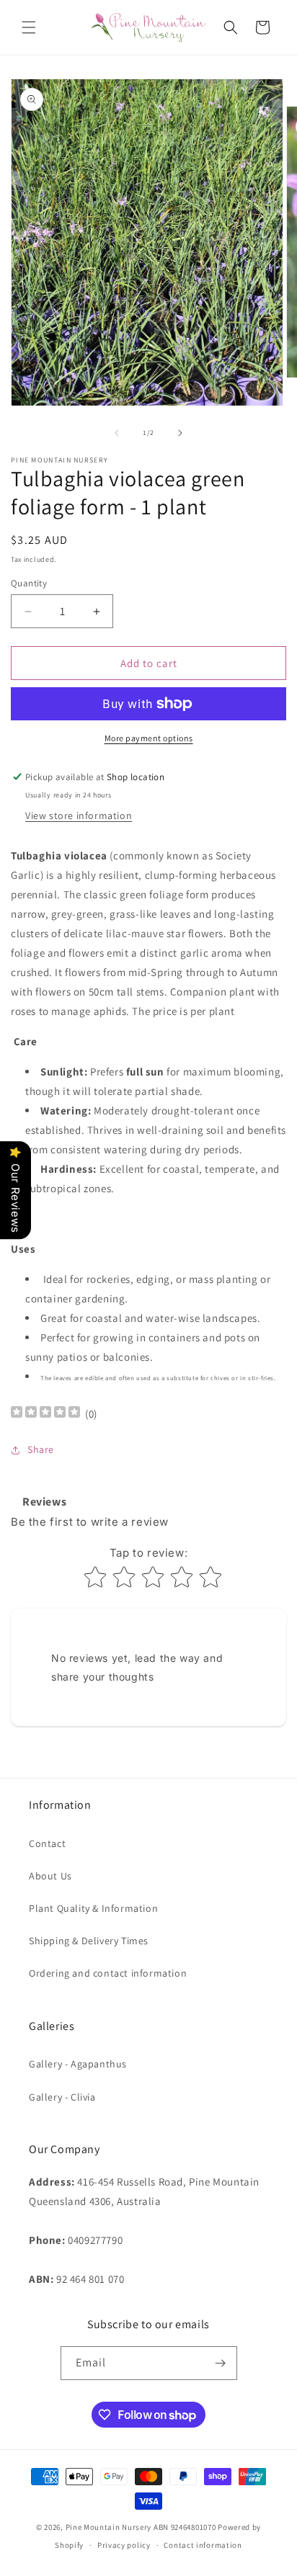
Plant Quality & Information (93, 1908)
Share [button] (41, 1449)
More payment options (149, 738)
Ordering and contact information (108, 1973)
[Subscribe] (221, 2363)
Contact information (203, 2545)
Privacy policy (124, 2545)
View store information (79, 815)
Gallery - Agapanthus (78, 2064)
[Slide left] (117, 433)
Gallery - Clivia (62, 2097)
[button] (29, 27)
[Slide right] (180, 433)
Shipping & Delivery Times (89, 1941)
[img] (45, 1414)
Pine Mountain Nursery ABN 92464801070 (141, 2527)
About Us (50, 1876)
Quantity (29, 583)
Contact (47, 1843)
